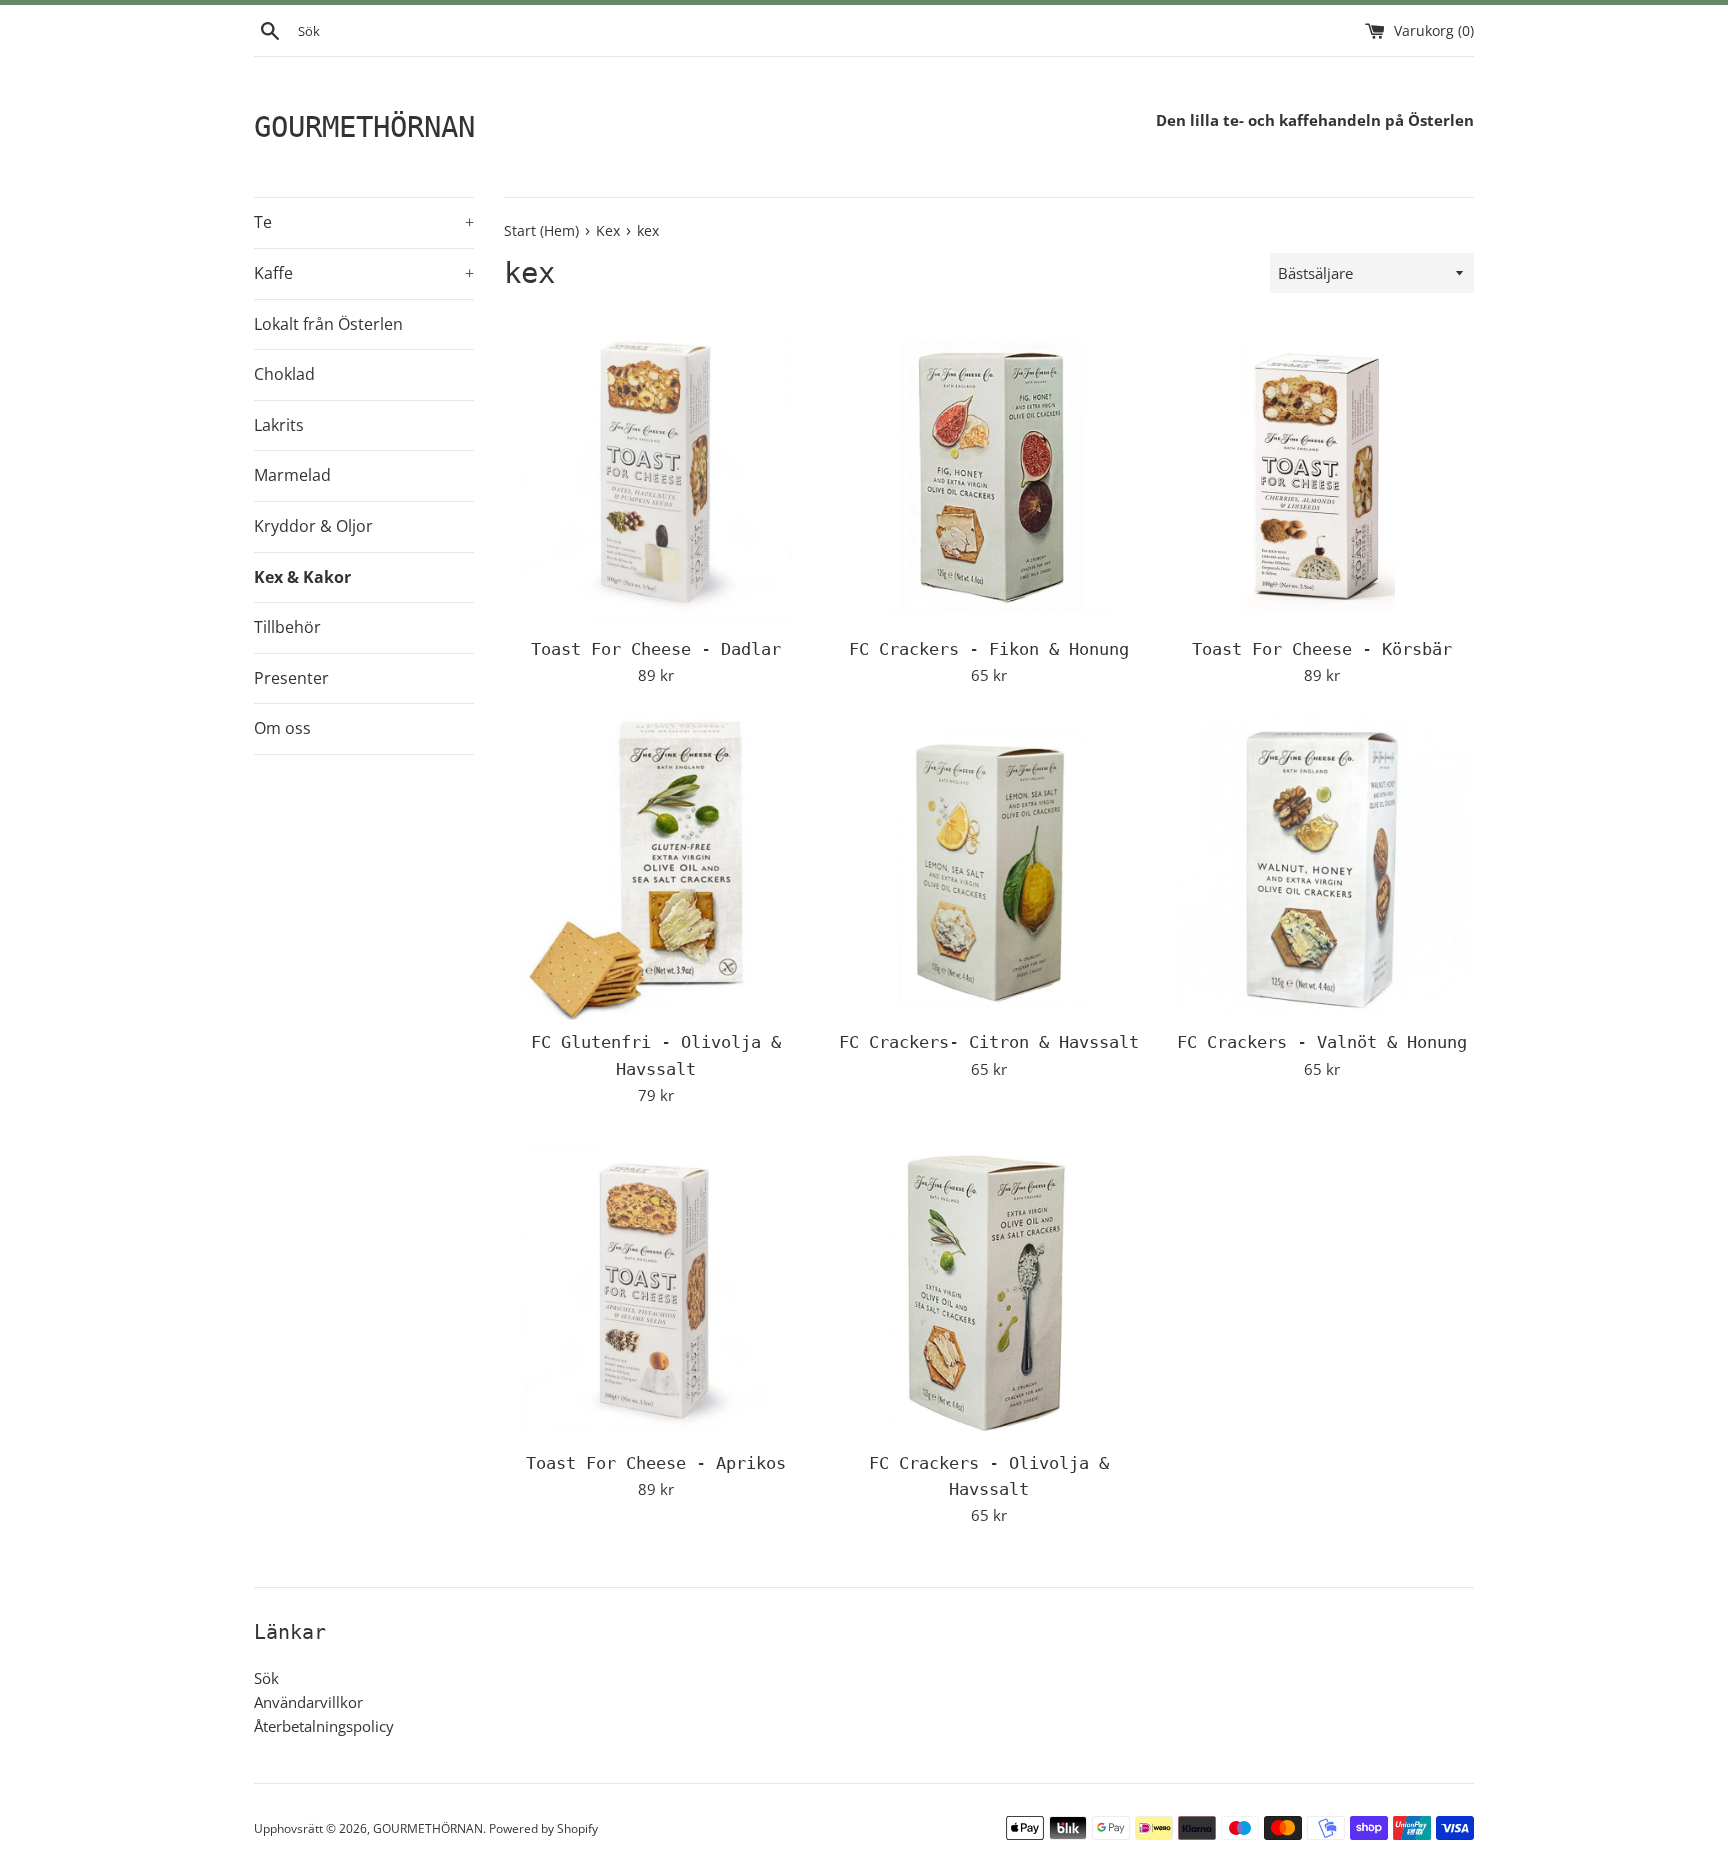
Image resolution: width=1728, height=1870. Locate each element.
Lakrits (279, 425)
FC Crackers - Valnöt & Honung (1322, 1042)
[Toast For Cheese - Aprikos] (655, 1288)
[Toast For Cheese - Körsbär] (1322, 474)
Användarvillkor (308, 1702)
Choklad (284, 374)
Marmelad (292, 475)
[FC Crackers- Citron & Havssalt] (988, 868)
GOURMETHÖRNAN (364, 127)
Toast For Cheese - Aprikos (656, 1463)
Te (364, 222)
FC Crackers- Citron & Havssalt (989, 1042)
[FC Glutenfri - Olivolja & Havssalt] (655, 868)
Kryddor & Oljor (313, 526)
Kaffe (364, 273)
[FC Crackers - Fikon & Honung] (988, 474)
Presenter (291, 678)
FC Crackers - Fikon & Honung (989, 649)
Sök (266, 1678)
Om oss (282, 728)
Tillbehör (287, 627)
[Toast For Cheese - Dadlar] (655, 474)
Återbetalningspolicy (324, 1726)
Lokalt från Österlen (328, 324)
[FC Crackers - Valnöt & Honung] (1322, 868)
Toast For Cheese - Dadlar (656, 649)
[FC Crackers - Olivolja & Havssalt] (988, 1288)
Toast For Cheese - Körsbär (1322, 649)
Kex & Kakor (302, 577)
